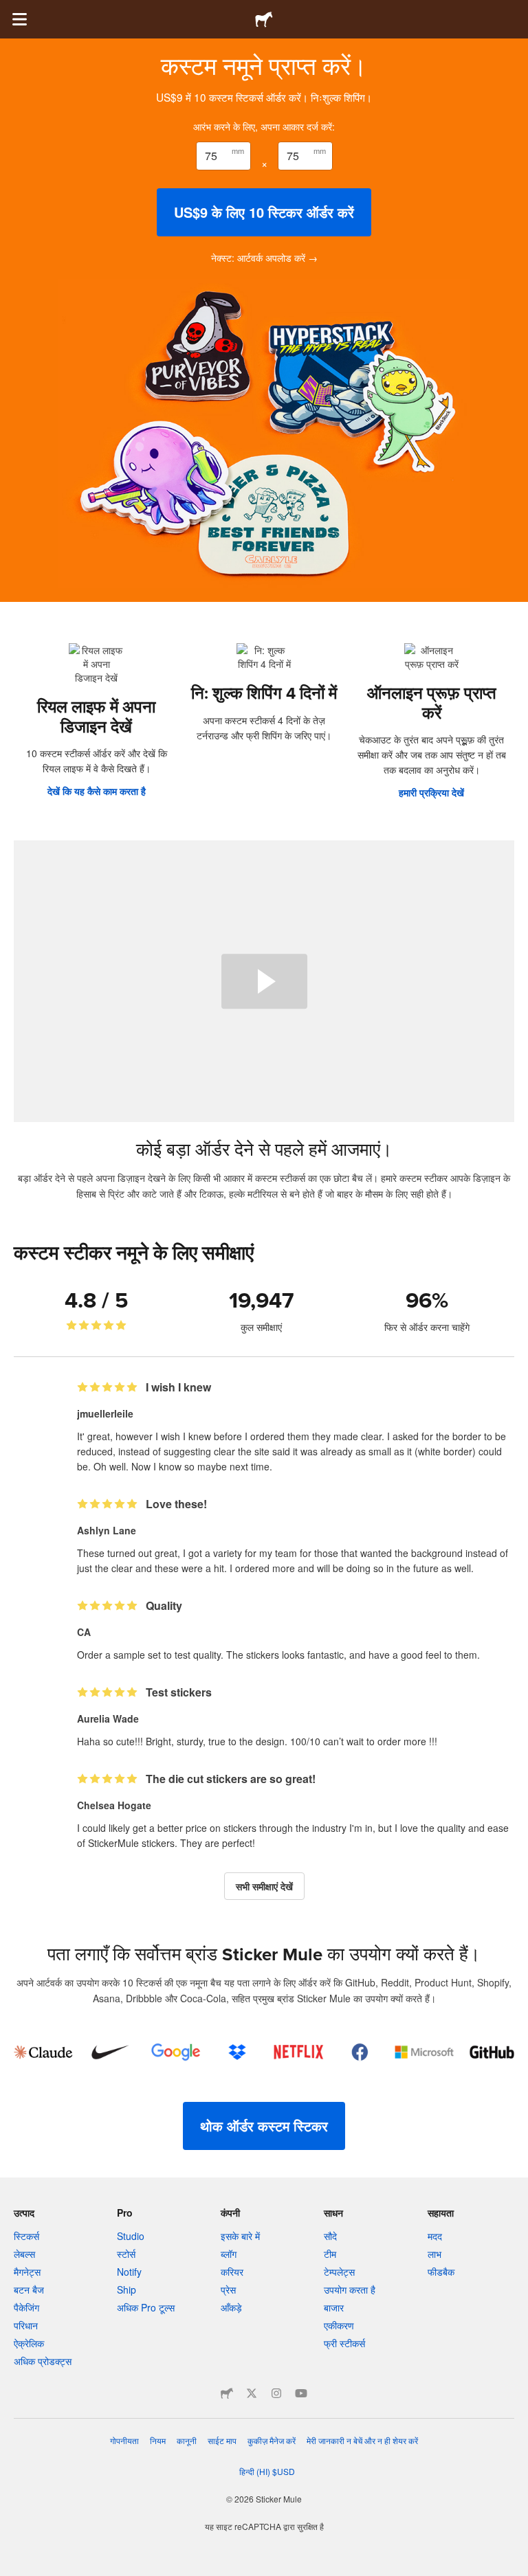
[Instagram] (276, 2393)
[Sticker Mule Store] (227, 2393)
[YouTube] (301, 2393)
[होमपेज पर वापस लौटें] (264, 19)
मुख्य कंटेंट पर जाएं (10, 10)
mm (238, 150)
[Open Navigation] (19, 19)
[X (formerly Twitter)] (252, 2393)
